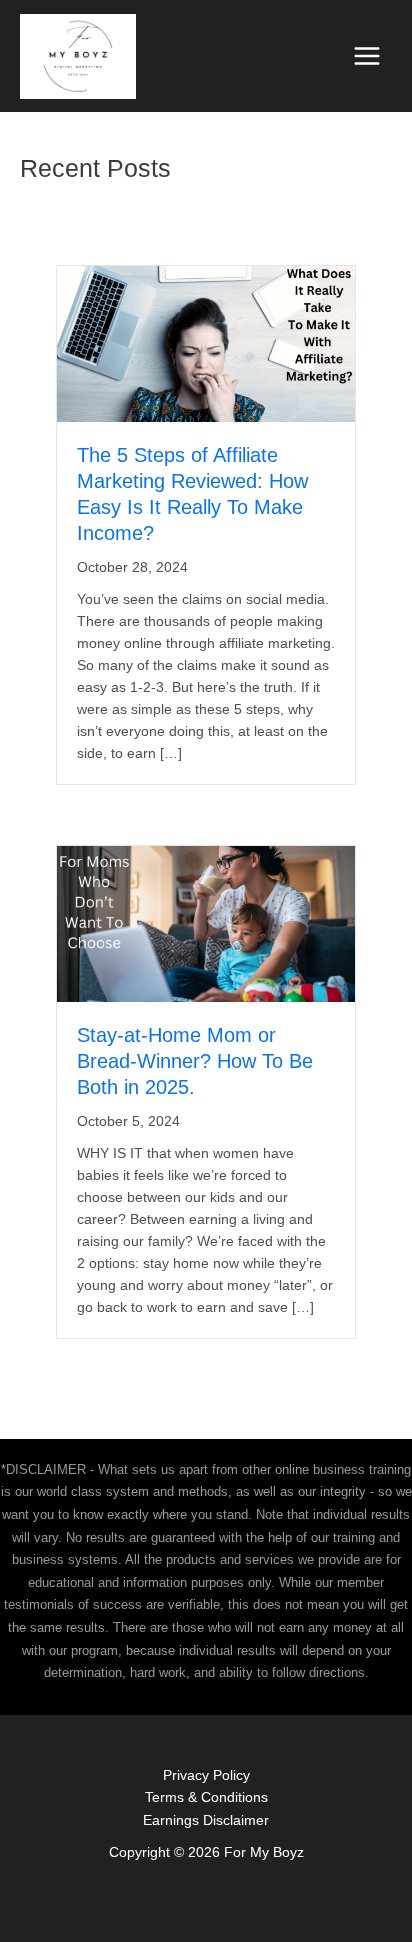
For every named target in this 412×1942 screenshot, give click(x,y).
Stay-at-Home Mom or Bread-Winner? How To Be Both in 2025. (195, 1061)
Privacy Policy (206, 1775)
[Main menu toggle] (367, 56)
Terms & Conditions (206, 1797)
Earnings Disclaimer (206, 1820)
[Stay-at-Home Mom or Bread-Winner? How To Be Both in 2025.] (206, 923)
